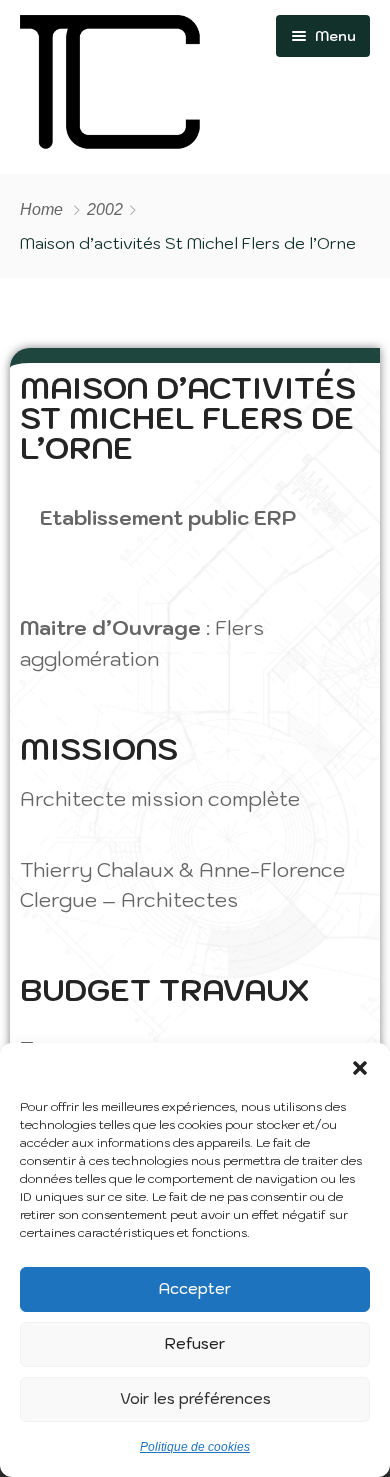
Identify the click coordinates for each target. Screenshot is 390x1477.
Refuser (195, 1343)
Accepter (195, 1288)
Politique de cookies (195, 1447)
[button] (360, 1068)
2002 (105, 209)
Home (41, 209)
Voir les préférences (195, 1398)
